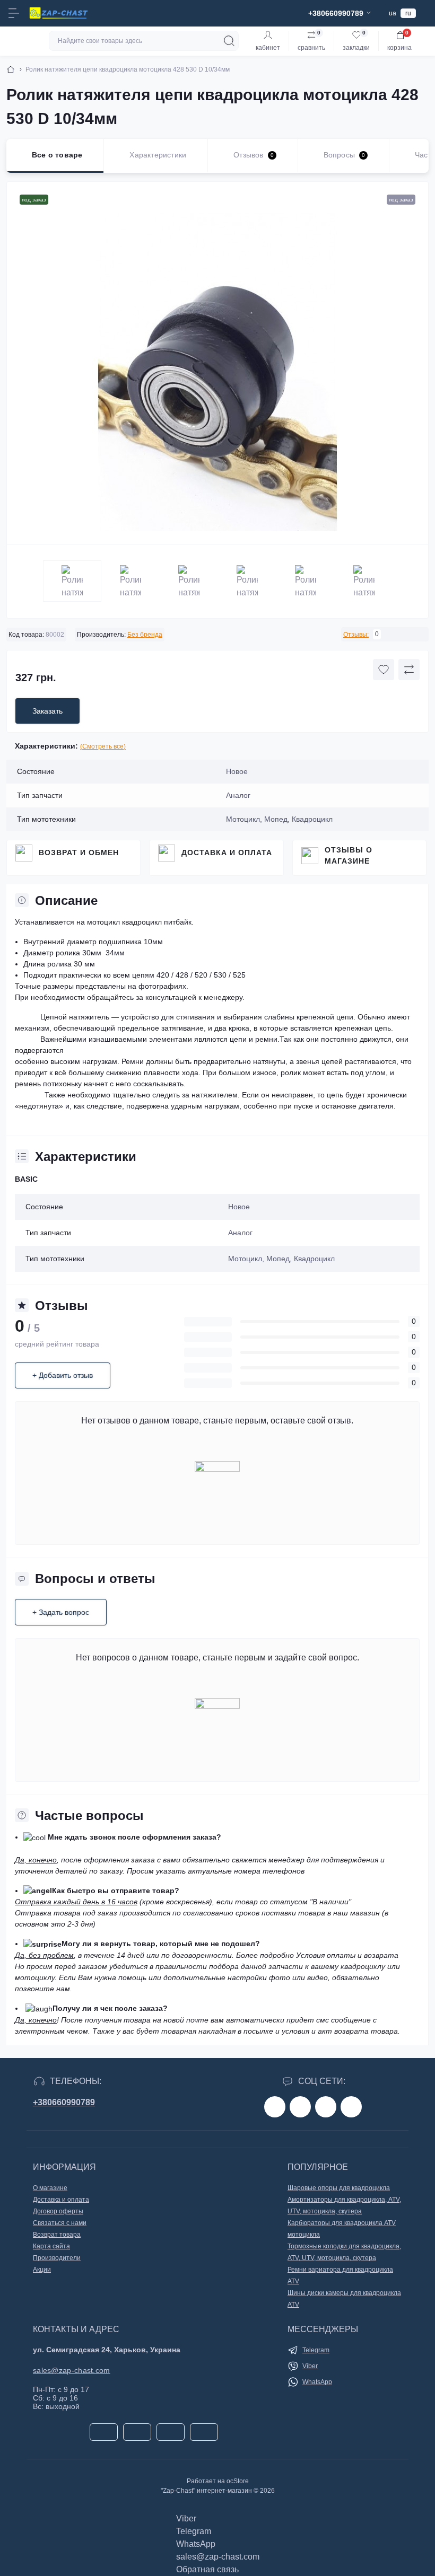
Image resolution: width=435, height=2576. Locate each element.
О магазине (50, 2188)
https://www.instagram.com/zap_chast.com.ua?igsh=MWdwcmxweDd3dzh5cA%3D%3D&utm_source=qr (300, 2107)
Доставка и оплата (227, 852)
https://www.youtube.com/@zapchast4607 (351, 2107)
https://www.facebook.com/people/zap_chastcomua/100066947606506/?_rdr (275, 2107)
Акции (42, 2270)
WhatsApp (317, 2382)
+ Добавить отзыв (63, 1375)
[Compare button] (409, 670)
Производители (57, 2258)
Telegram (316, 2350)
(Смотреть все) (103, 746)
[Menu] (14, 13)
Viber (310, 2366)
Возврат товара (57, 2235)
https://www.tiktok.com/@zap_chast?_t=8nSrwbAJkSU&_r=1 (326, 2107)
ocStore (238, 2481)
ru (408, 13)
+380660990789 (64, 2102)
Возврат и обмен (79, 852)
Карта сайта (51, 2246)
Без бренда (145, 635)
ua (393, 13)
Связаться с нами (60, 2223)
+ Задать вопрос (61, 1612)
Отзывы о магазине (349, 855)
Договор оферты (58, 2211)
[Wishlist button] (384, 670)
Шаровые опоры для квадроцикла (339, 2188)
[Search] (229, 41)
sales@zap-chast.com (72, 2370)
